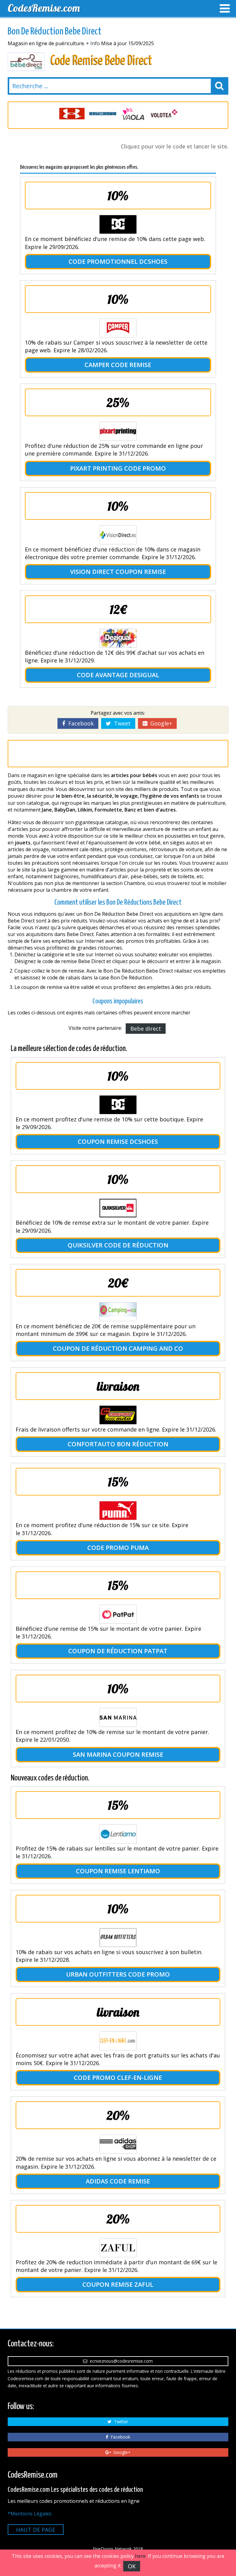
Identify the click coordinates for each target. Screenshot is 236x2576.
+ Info (93, 43)
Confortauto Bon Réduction (118, 1444)
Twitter (120, 2422)
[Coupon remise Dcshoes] (118, 1105)
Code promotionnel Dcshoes (118, 261)
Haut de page (36, 2530)
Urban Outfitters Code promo (118, 1974)
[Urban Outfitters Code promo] (118, 1938)
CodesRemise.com (44, 8)
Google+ (160, 723)
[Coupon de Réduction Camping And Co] (118, 1312)
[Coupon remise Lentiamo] (118, 1834)
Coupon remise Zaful (118, 2284)
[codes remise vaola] (103, 114)
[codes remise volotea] (133, 114)
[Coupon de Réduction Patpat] (118, 1614)
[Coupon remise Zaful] (118, 2248)
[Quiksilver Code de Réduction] (118, 1208)
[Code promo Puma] (118, 1511)
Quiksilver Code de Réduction (118, 1245)
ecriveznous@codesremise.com (120, 2361)
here (140, 2556)
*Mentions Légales (30, 2514)
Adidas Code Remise (118, 2181)
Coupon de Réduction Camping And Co (118, 1348)
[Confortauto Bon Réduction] (118, 1415)
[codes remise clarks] (164, 114)
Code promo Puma (118, 1548)
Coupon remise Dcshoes (118, 1142)
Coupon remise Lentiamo (118, 1871)
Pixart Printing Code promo (118, 468)
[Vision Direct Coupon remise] (118, 535)
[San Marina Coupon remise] (118, 1717)
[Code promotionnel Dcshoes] (118, 224)
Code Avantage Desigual (118, 675)
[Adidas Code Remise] (118, 2144)
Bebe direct (146, 1029)
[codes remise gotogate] (72, 114)
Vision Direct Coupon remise (118, 572)
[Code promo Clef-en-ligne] (118, 2041)
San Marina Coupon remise (118, 1754)
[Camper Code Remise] (118, 328)
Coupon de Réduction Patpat (118, 1651)
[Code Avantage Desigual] (118, 638)
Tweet (121, 723)
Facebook (79, 723)
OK (132, 2566)
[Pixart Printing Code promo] (118, 431)
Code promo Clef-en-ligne (118, 2078)
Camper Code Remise (118, 365)
